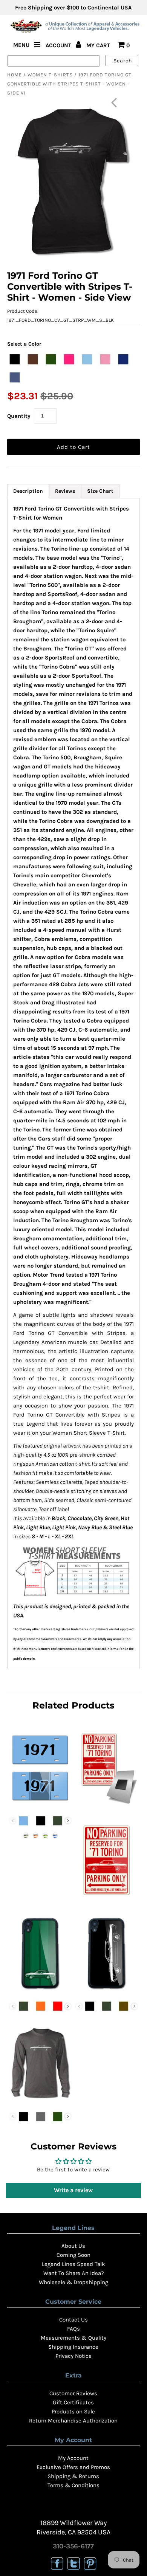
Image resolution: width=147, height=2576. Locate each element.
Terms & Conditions (73, 2485)
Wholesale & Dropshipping (73, 2282)
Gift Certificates (73, 2402)
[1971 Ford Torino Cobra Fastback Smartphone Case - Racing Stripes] (40, 1991)
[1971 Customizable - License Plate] (40, 1806)
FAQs (73, 2329)
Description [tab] (28, 491)
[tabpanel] (73, 1083)
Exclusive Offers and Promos (73, 2467)
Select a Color (24, 344)
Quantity (19, 416)
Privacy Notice (73, 2356)
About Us (73, 2246)
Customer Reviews (73, 2393)
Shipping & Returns (73, 2476)
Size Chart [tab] (100, 491)
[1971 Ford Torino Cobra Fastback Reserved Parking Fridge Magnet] (107, 1806)
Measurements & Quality (73, 2338)
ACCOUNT (59, 45)
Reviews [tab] (65, 491)
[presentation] (68, 1821)
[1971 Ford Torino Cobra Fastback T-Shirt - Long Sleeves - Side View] (40, 2101)
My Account (73, 2458)
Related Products (73, 1705)
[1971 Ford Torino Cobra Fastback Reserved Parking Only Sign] (107, 1898)
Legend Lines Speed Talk (73, 2264)
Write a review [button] (73, 2190)
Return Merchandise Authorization (73, 2421)
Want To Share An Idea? (73, 2273)
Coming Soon (73, 2255)
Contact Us (73, 2320)
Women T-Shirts (50, 75)
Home (15, 75)
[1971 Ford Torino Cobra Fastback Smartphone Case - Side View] (107, 1991)
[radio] (15, 359)
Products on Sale (73, 2412)
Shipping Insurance (73, 2347)
